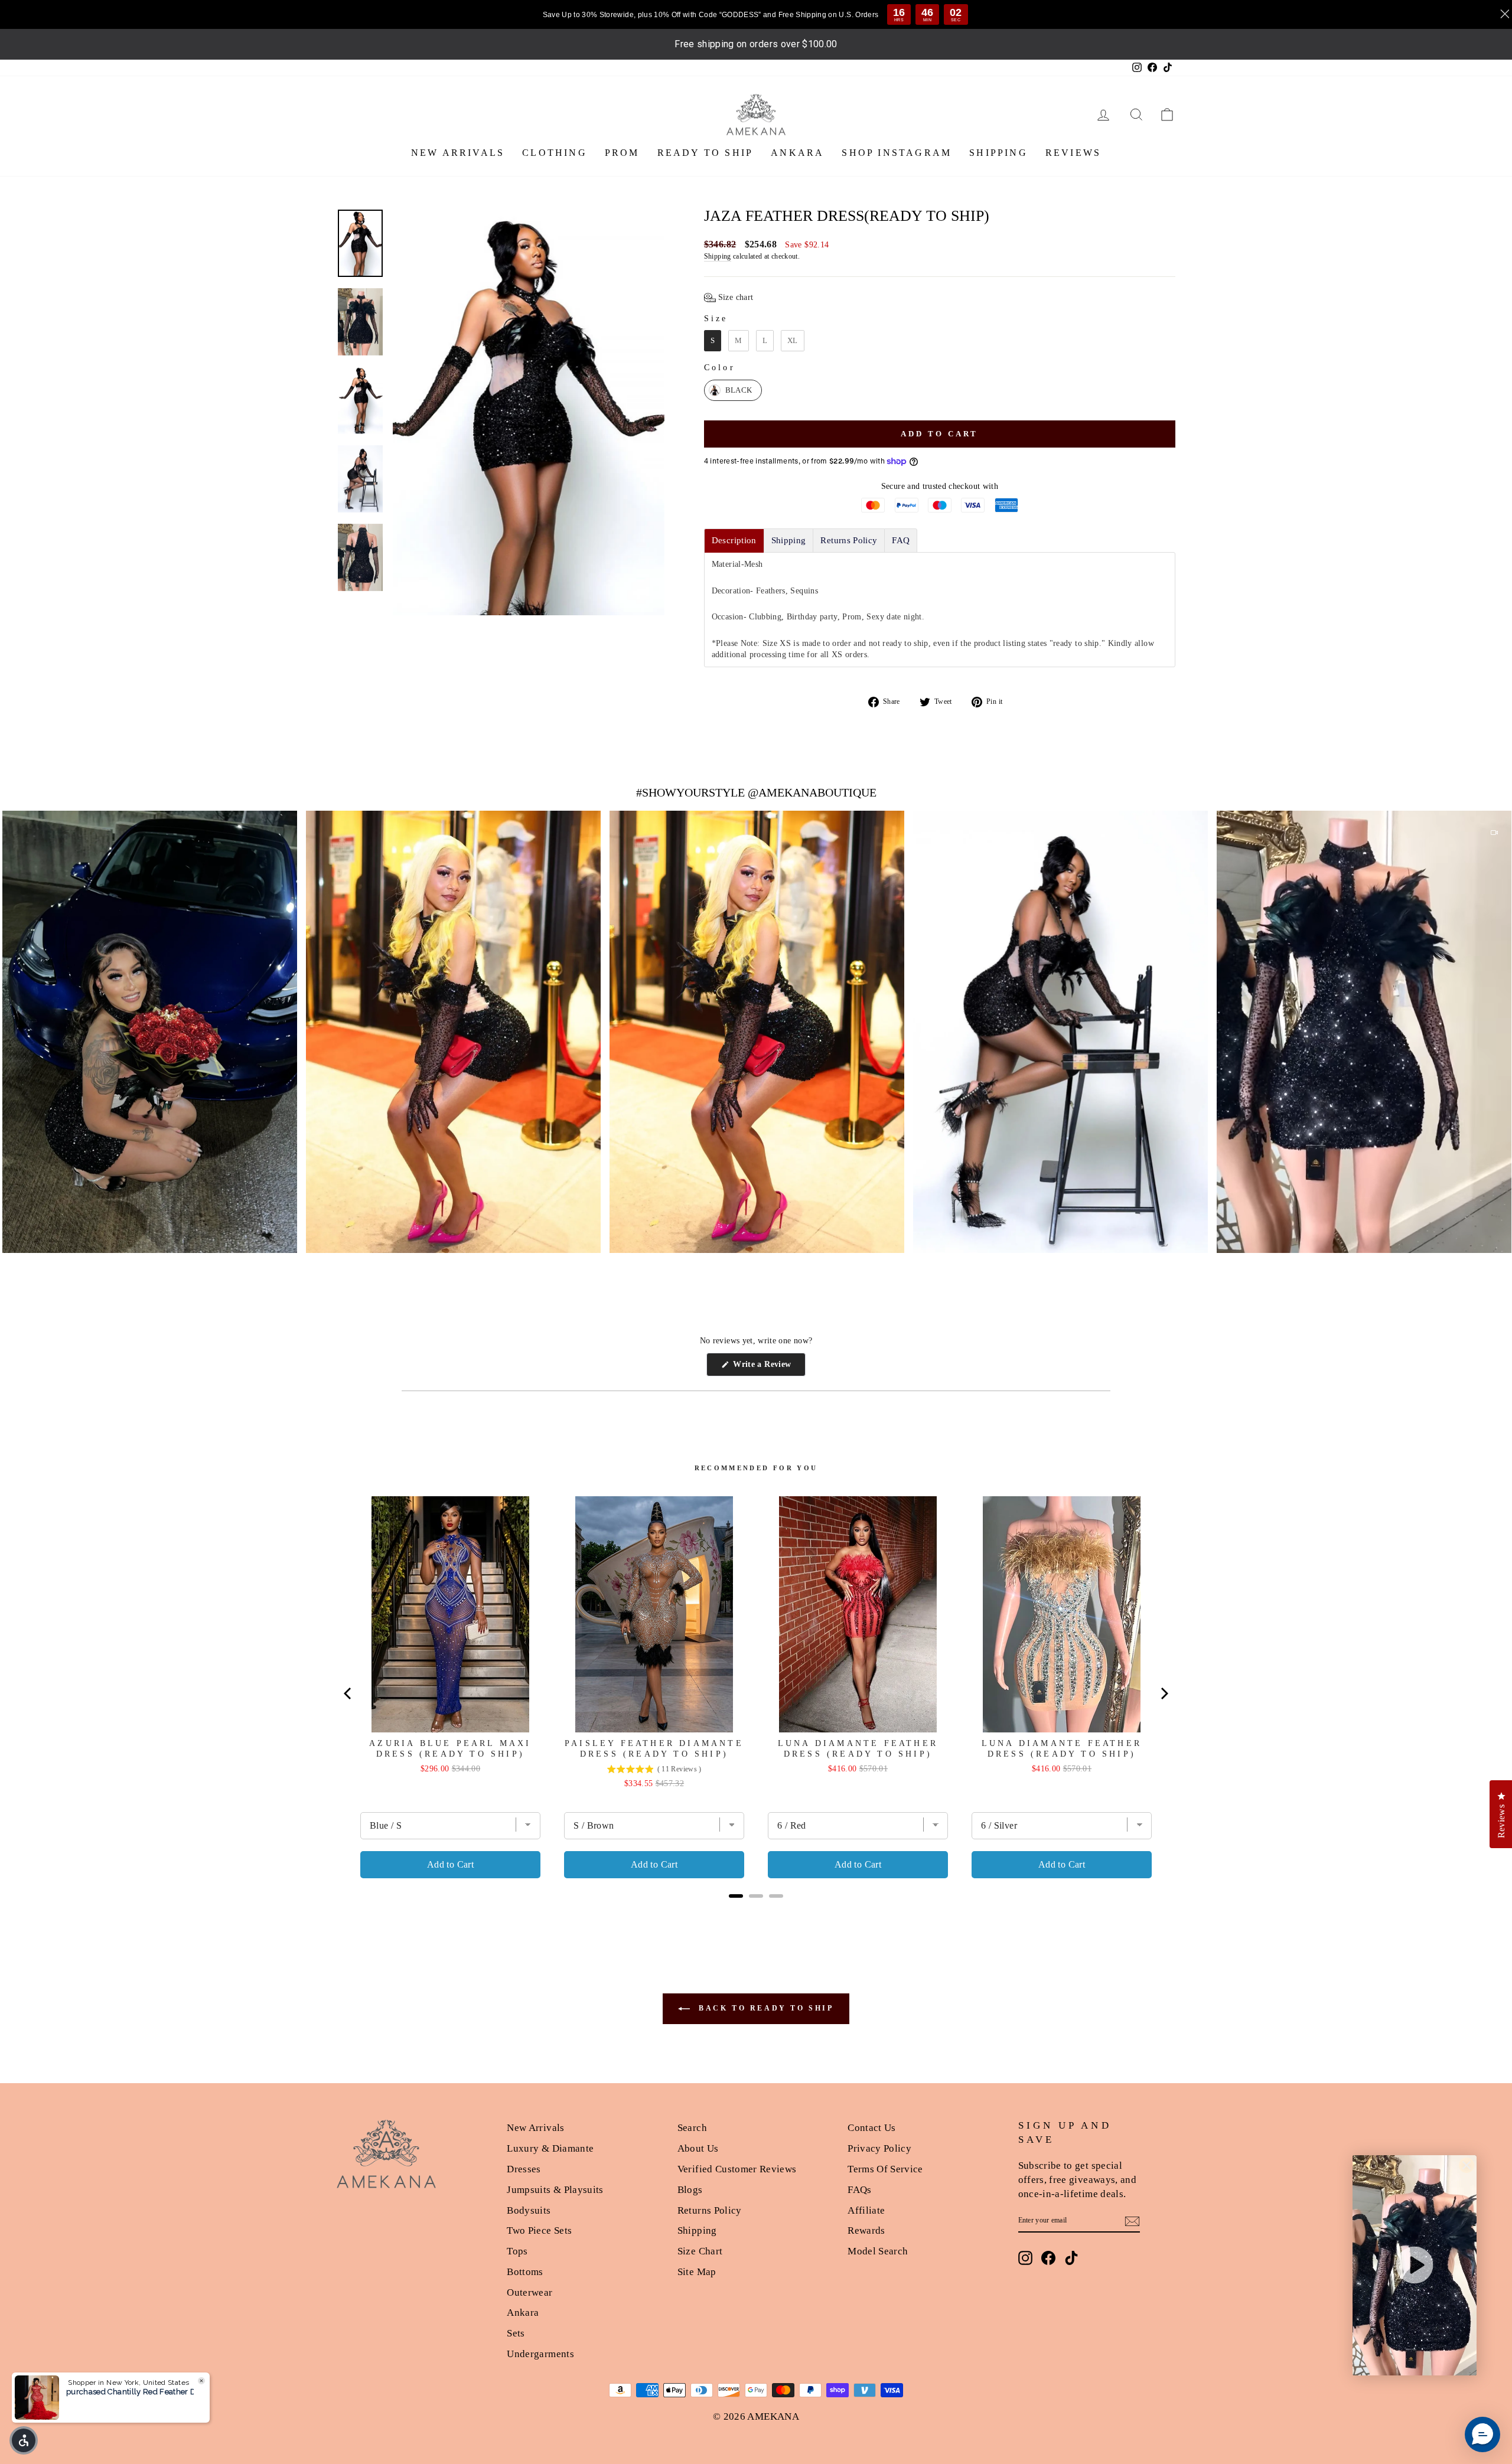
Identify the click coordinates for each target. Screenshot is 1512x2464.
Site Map (697, 2272)
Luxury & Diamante (550, 2148)
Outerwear (529, 2292)
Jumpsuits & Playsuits (555, 2190)
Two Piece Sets (539, 2230)
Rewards (866, 2230)
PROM (622, 153)
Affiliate (866, 2210)
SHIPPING (998, 153)
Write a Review (768, 1368)
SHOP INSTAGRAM (897, 153)
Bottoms (525, 2272)
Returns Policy (710, 2210)
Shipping (718, 256)
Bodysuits (529, 2210)
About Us (698, 2148)
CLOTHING (555, 153)
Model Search (878, 2251)
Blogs (690, 2190)
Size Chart (700, 2251)
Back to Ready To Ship (764, 2008)
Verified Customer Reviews (737, 2169)
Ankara (523, 2313)
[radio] (713, 341)
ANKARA (797, 153)
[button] (729, 298)
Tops (517, 2251)
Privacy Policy (879, 2148)
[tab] (734, 541)
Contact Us (872, 2128)
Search (692, 2128)
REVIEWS (1073, 153)
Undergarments (540, 2354)
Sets (516, 2333)
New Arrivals (535, 2128)
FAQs (859, 2190)
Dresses (524, 2169)
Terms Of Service (885, 2169)
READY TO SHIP (706, 153)
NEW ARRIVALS (458, 153)
